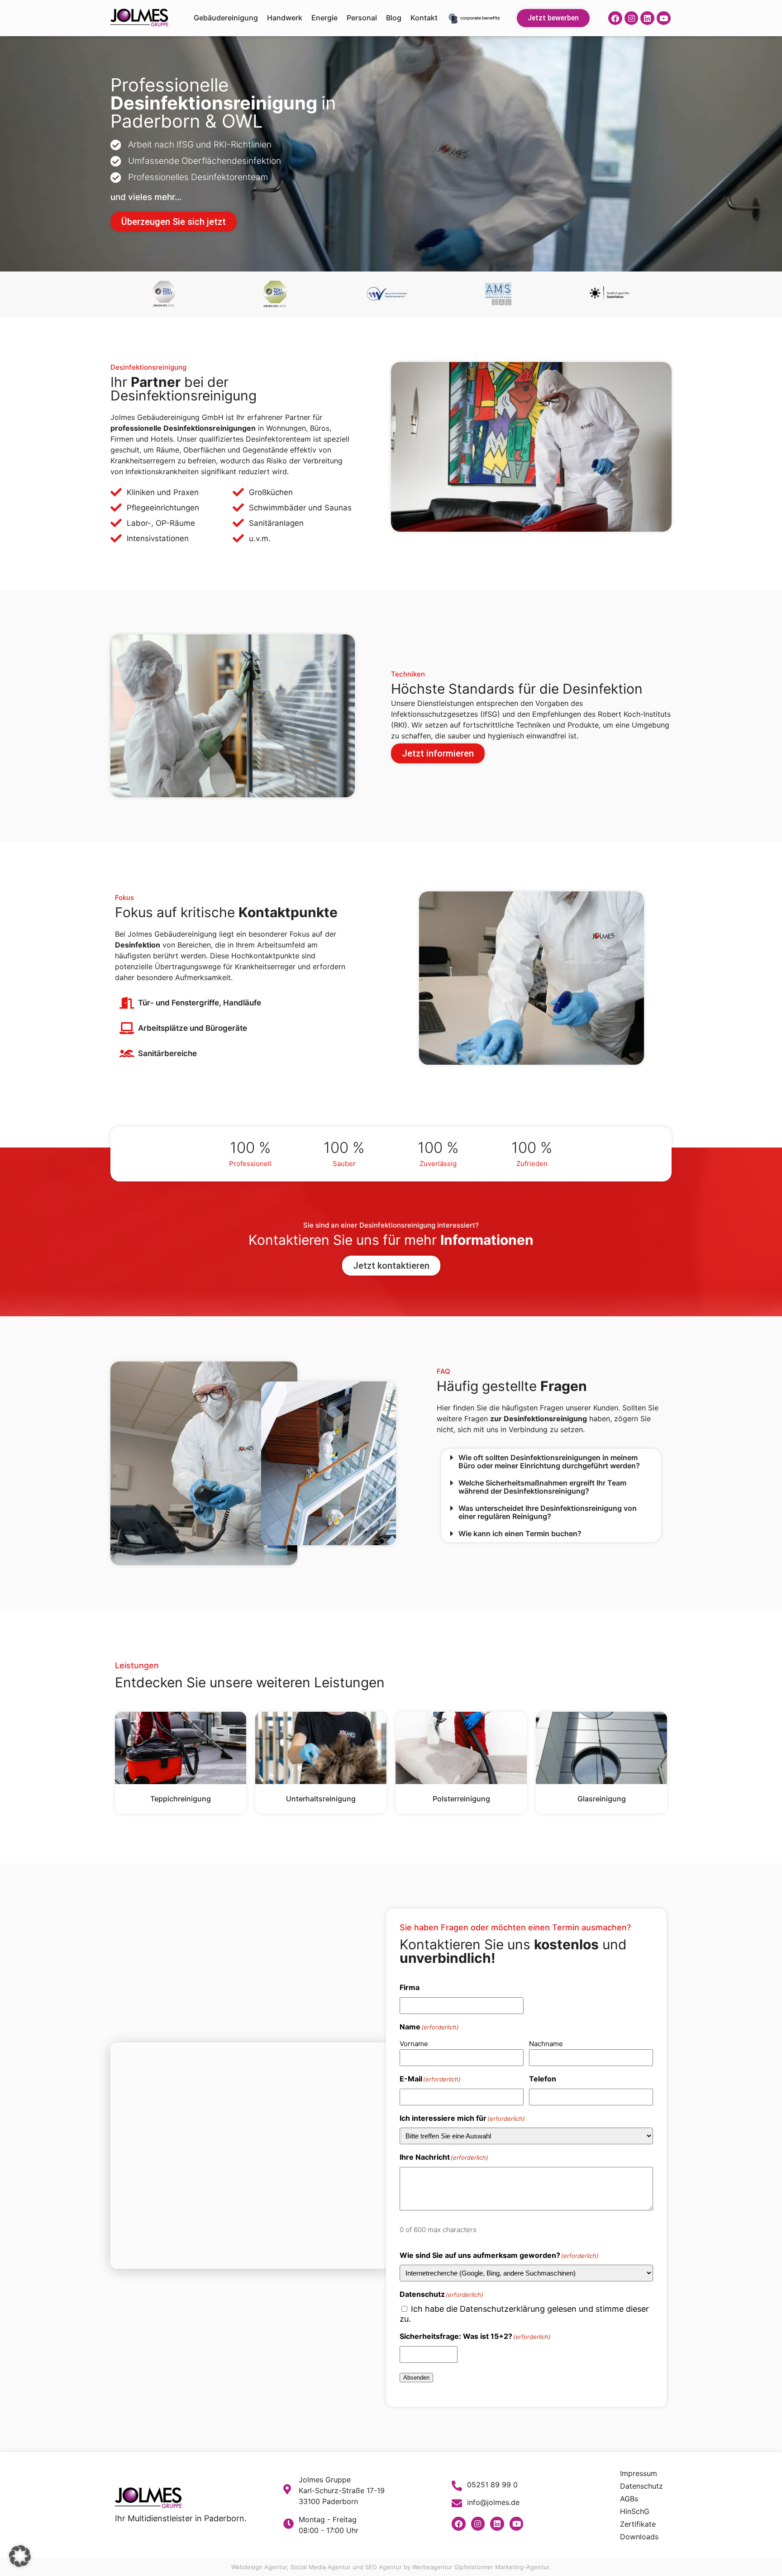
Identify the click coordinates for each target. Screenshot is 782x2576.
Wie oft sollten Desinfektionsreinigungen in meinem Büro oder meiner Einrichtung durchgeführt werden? (549, 1462)
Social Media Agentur (321, 2567)
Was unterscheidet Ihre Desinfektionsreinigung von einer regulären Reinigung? (548, 1512)
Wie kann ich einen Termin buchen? (520, 1533)
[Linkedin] (647, 18)
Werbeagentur (432, 2567)
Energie (324, 18)
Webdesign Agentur (259, 2567)
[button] (551, 1462)
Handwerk (285, 18)
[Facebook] (615, 18)
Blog (394, 18)
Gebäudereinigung (226, 18)
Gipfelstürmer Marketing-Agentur (502, 2567)
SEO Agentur (384, 2567)
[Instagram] (632, 18)
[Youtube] (664, 18)
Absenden (416, 2378)
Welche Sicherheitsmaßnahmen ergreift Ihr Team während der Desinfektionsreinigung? (542, 1487)
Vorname (414, 2044)
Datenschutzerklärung (502, 2309)
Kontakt (424, 18)
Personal (362, 18)
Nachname (546, 2044)
